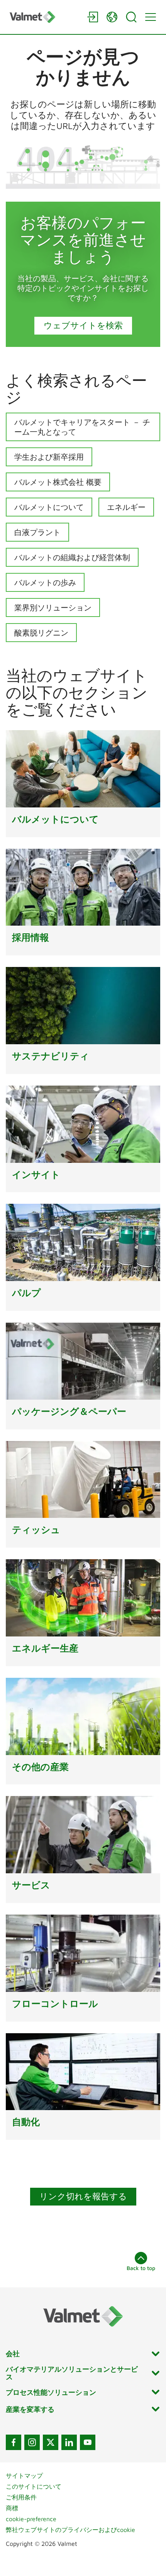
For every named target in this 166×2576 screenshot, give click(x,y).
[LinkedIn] (69, 2442)
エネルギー (126, 507)
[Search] (131, 17)
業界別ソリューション (53, 607)
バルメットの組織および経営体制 (72, 557)
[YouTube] (88, 2442)
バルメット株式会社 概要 (58, 482)
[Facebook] (14, 2442)
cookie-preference (31, 2519)
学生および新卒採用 (49, 457)
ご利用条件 (21, 2497)
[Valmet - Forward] (44, 17)
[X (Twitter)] (51, 2442)
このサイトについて (34, 2486)
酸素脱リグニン (41, 633)
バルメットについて (49, 507)
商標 (12, 2508)
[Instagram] (32, 2442)
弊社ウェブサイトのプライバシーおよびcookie (70, 2530)
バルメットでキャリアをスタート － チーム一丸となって (82, 427)
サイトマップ (24, 2476)
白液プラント (37, 532)
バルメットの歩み (45, 582)
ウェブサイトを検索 (83, 325)
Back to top (141, 2268)
